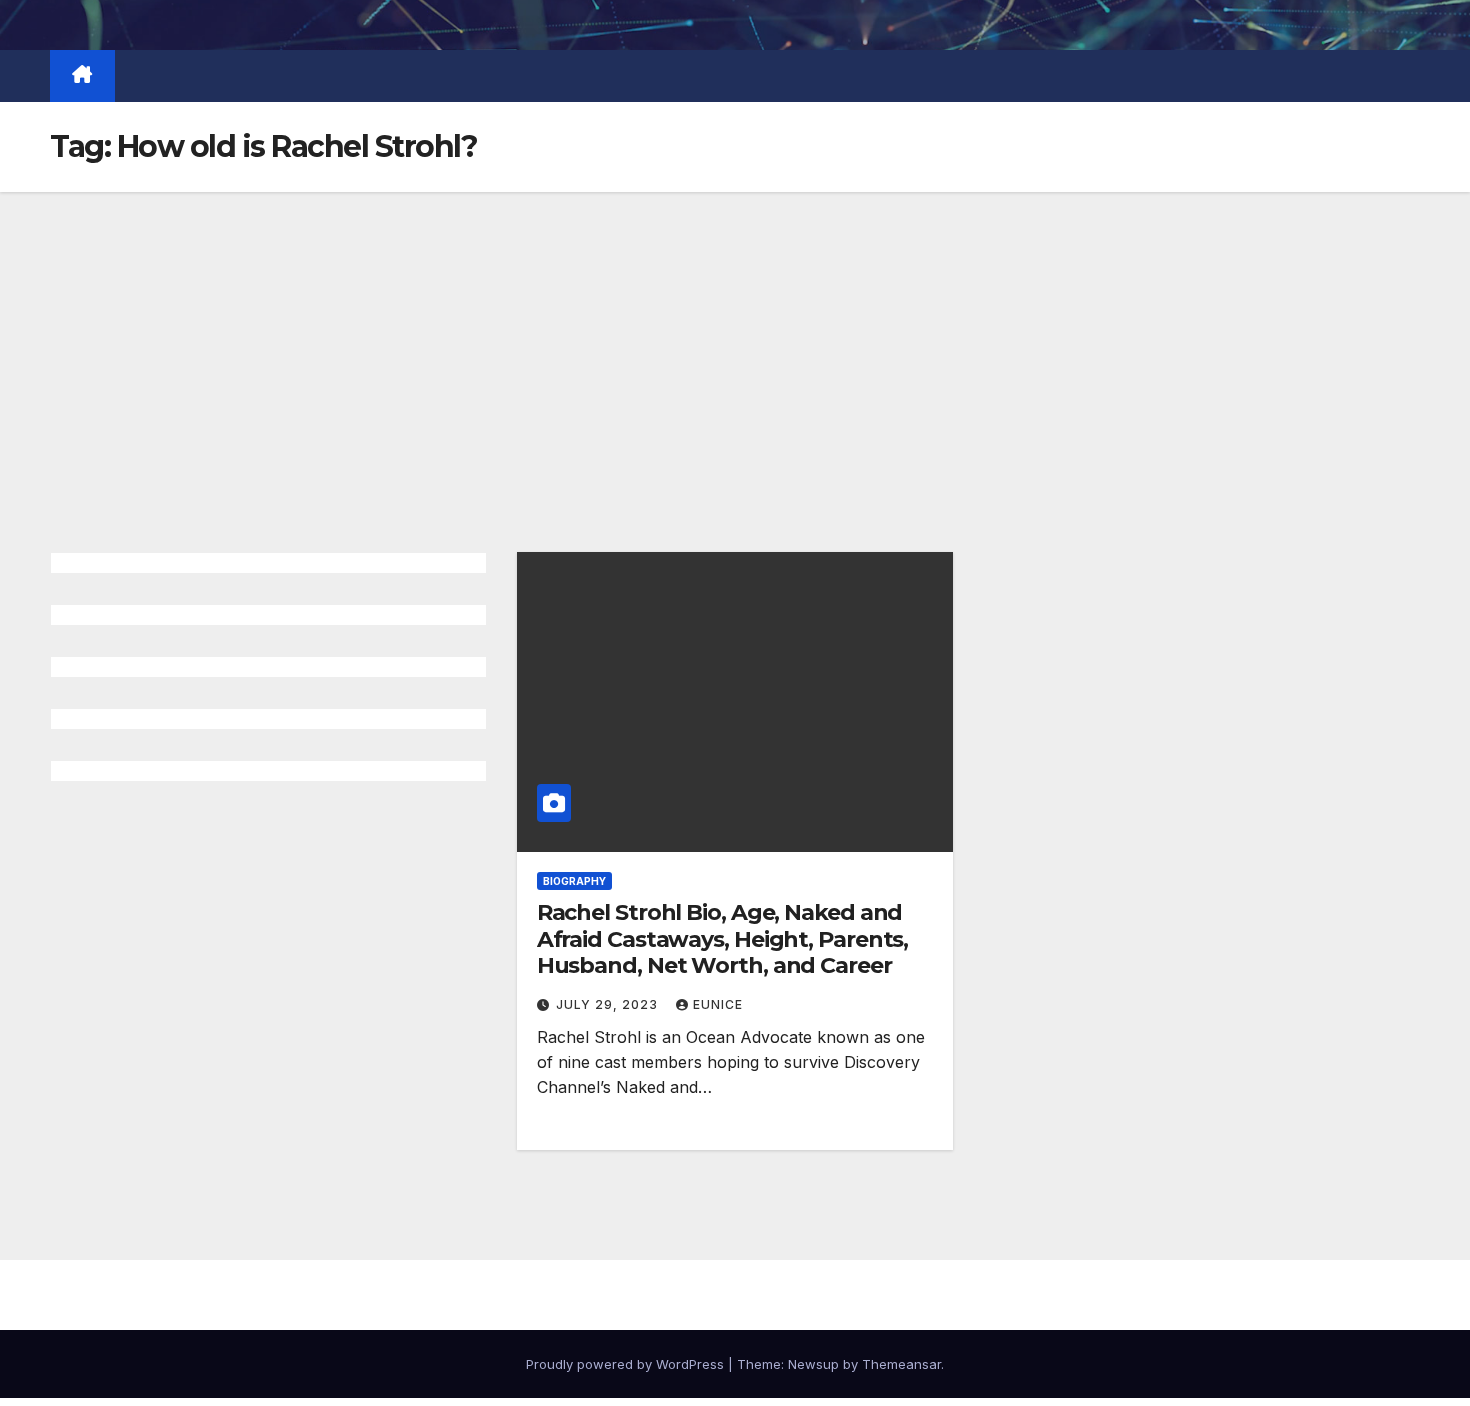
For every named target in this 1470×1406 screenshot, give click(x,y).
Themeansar (901, 1364)
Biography (574, 881)
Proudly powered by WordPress (627, 1364)
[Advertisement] (735, 342)
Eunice (718, 1004)
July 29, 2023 (609, 1004)
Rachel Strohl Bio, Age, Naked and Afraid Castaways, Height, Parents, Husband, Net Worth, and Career (723, 939)
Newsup (813, 1364)
